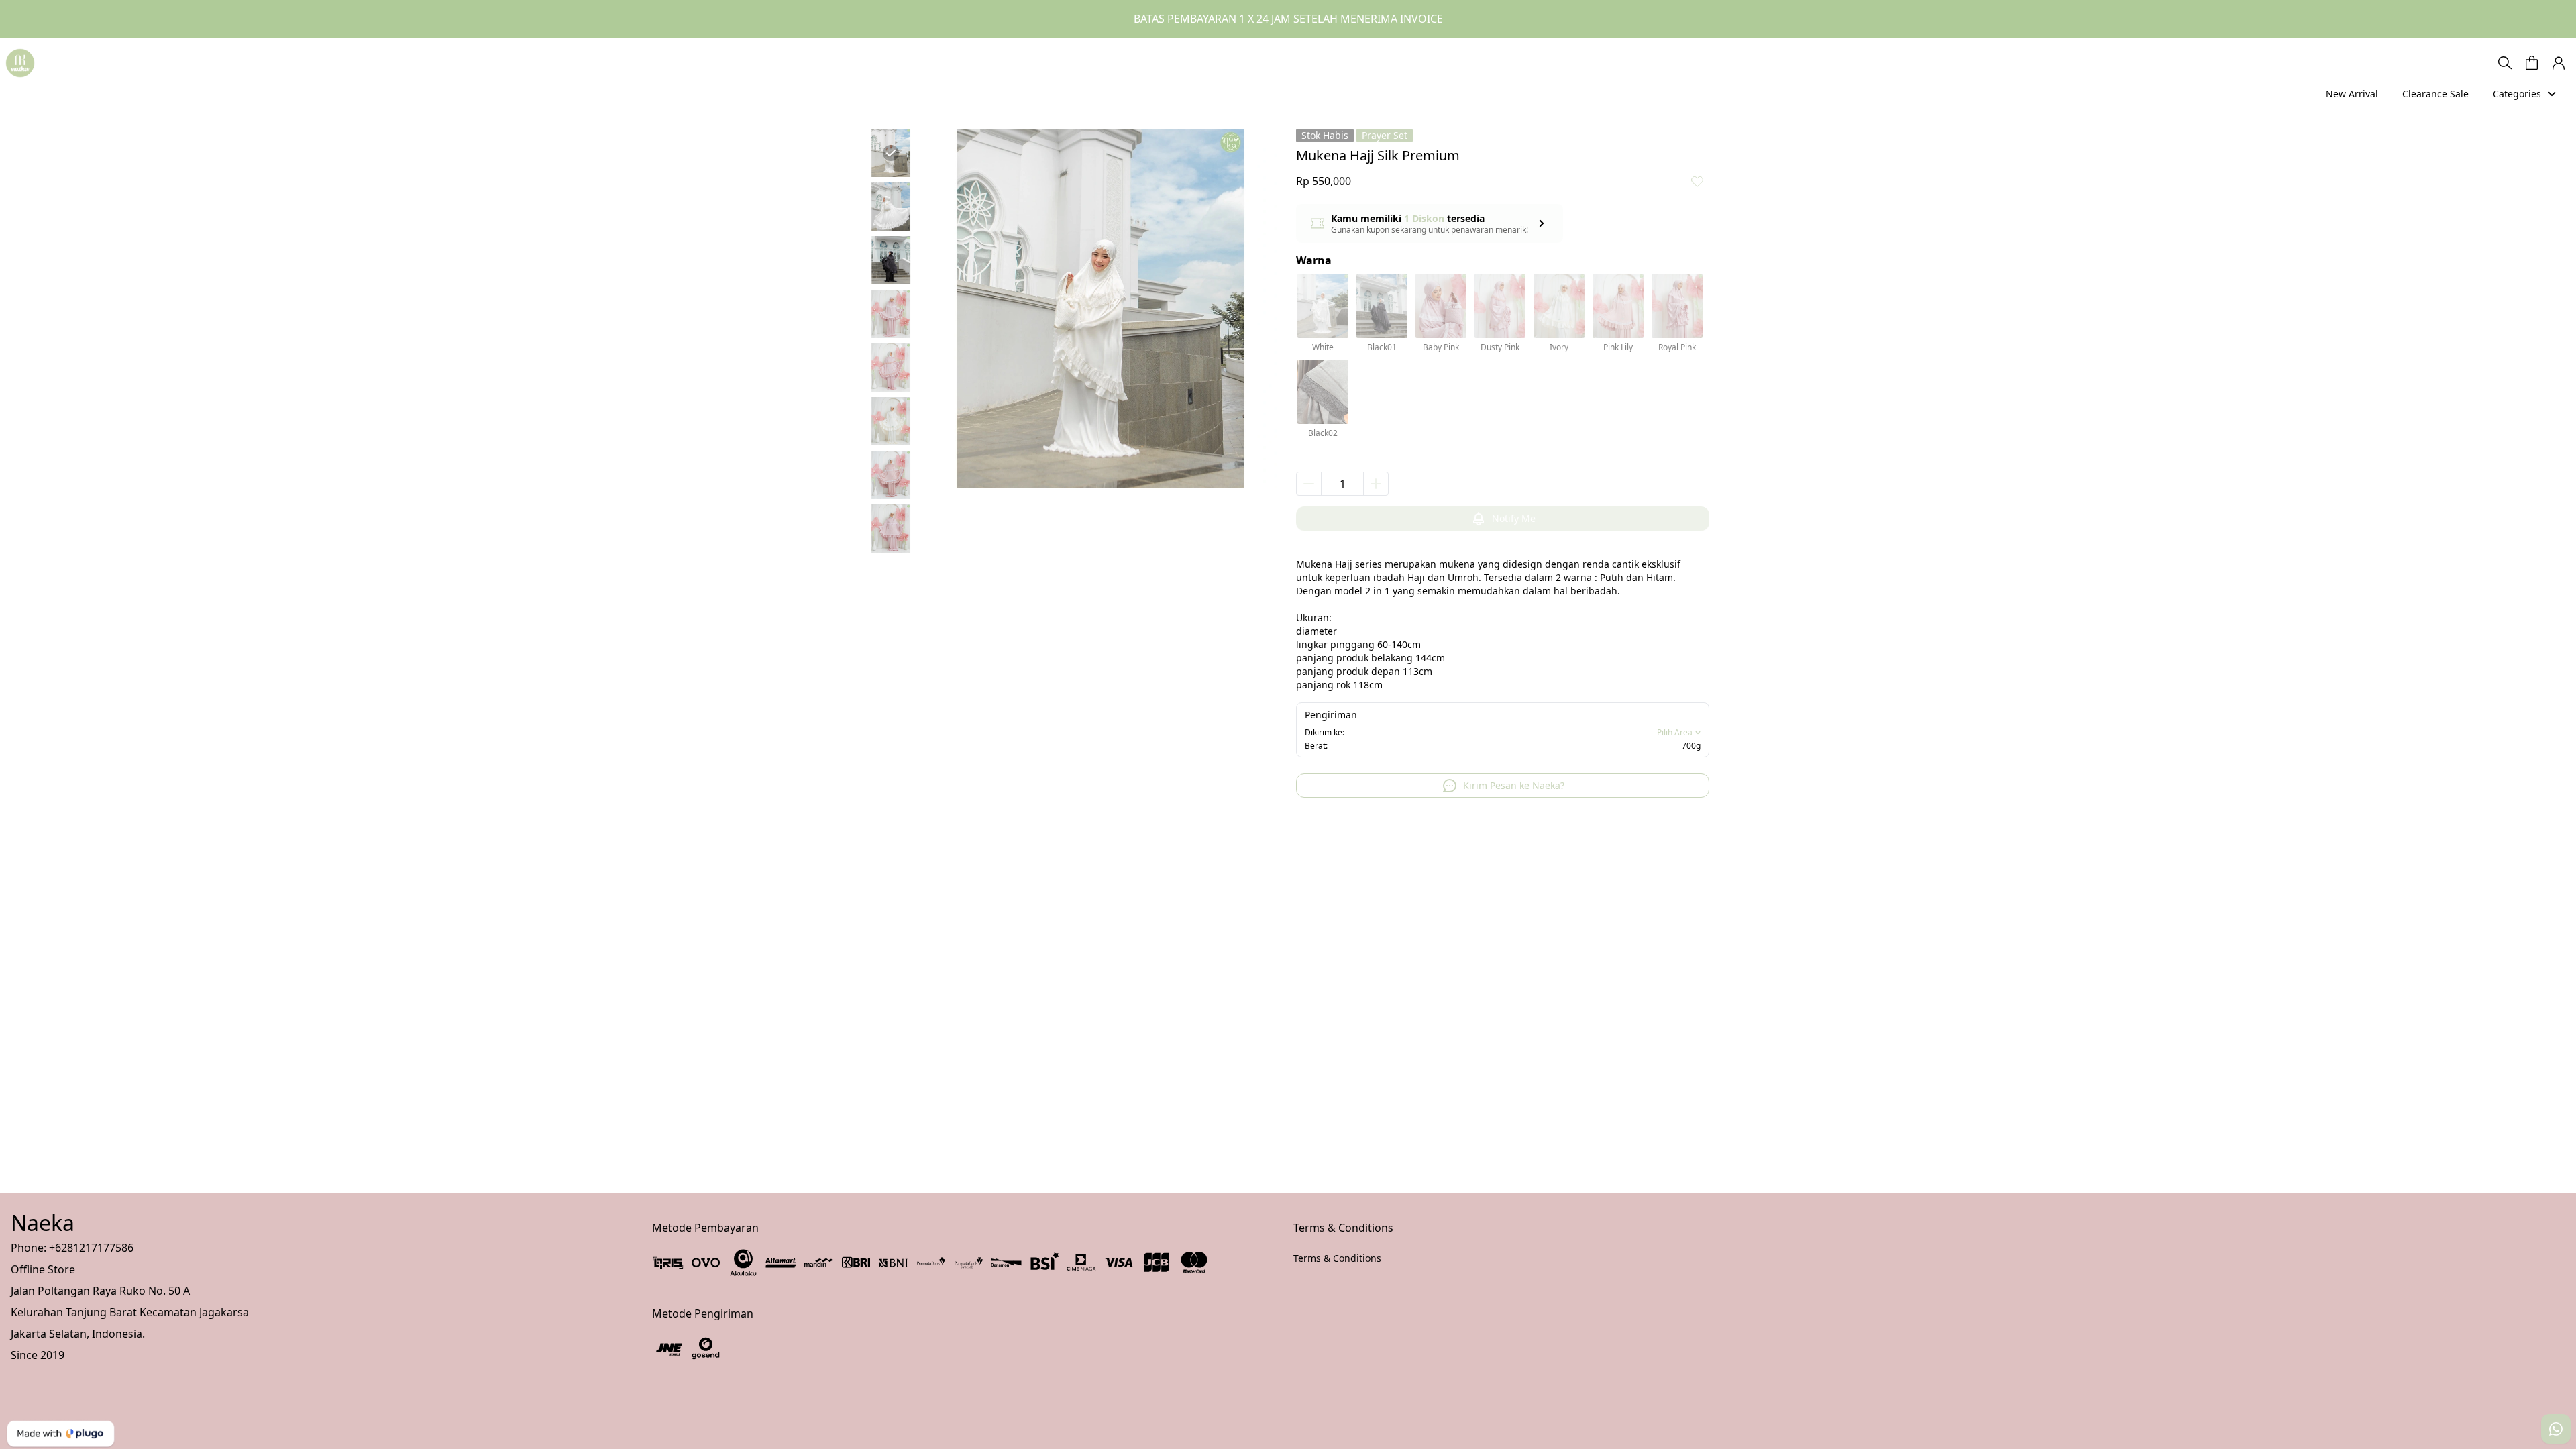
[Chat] (2556, 1429)
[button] (2532, 63)
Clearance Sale (2435, 94)
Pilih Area (1675, 733)
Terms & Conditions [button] (1337, 1258)
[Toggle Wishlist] (1697, 181)
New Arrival (2352, 94)
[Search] (2505, 63)
